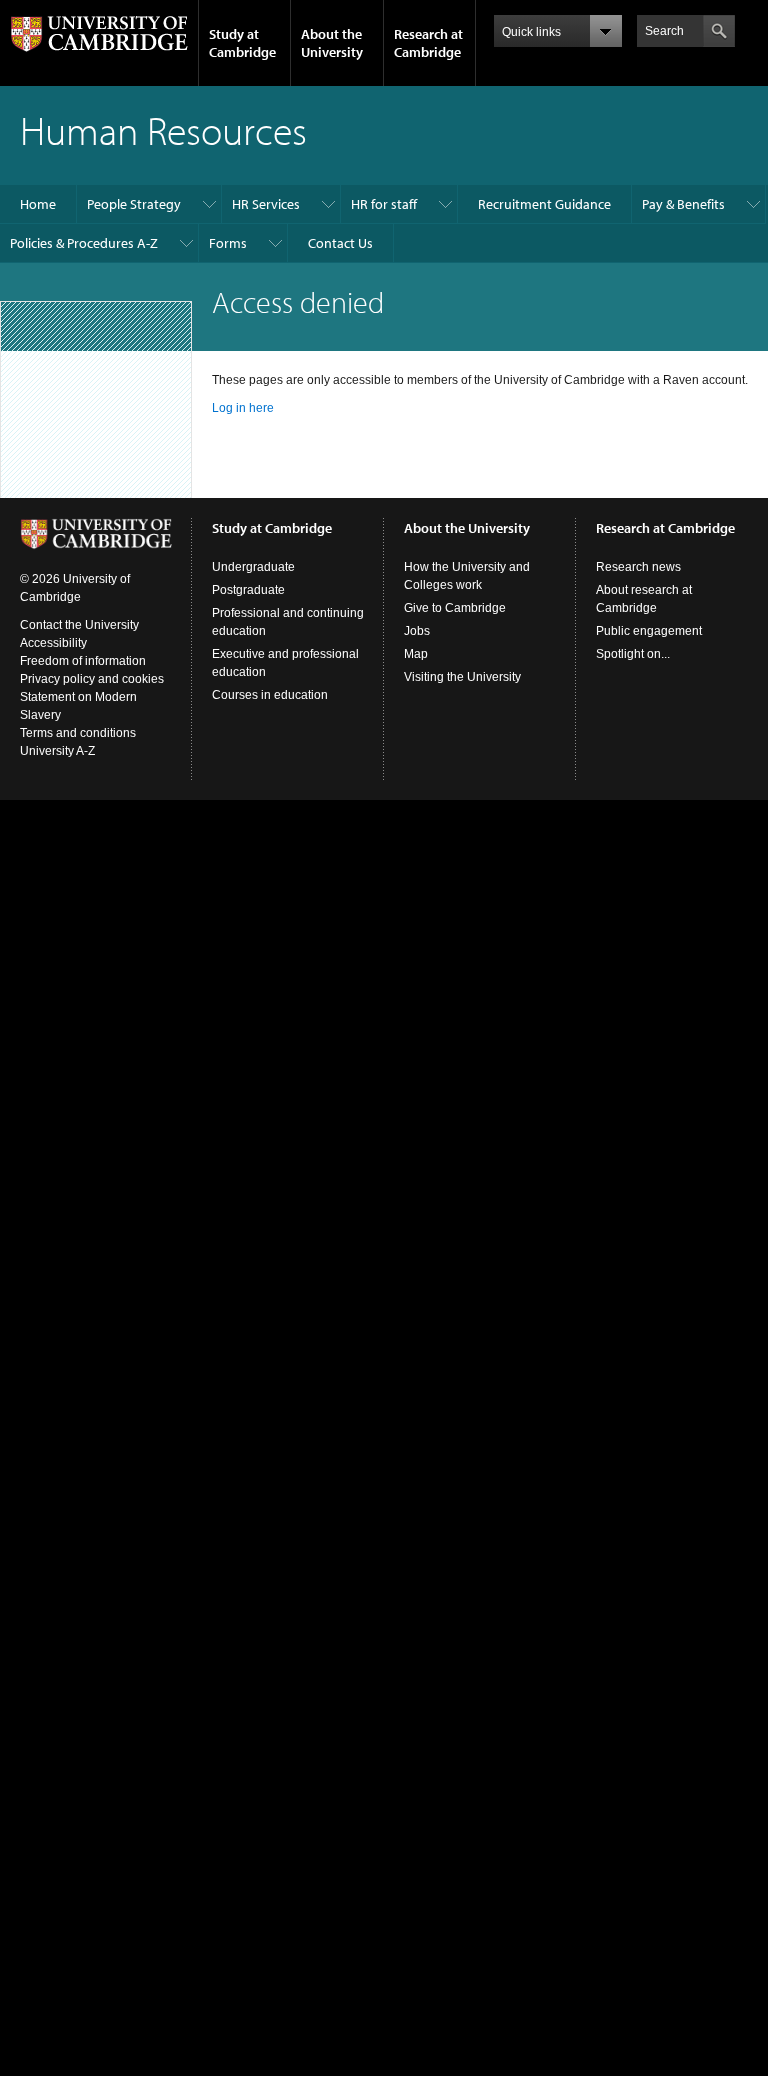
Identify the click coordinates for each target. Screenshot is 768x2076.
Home (38, 204)
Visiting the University (462, 677)
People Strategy (134, 204)
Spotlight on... (633, 654)
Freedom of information (83, 661)
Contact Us (340, 243)
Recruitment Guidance (544, 204)
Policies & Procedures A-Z (84, 243)
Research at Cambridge (428, 43)
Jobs (417, 631)
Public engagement (649, 631)
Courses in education (270, 695)
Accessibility (53, 643)
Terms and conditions (78, 733)
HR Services (266, 204)
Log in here (243, 408)
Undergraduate (253, 567)
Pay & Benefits (683, 204)
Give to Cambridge (455, 608)
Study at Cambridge (242, 43)
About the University (332, 43)
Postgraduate (248, 590)
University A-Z (57, 751)
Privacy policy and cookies (92, 679)
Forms (228, 243)
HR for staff (384, 204)
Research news (638, 567)
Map (416, 654)
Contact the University (79, 625)
